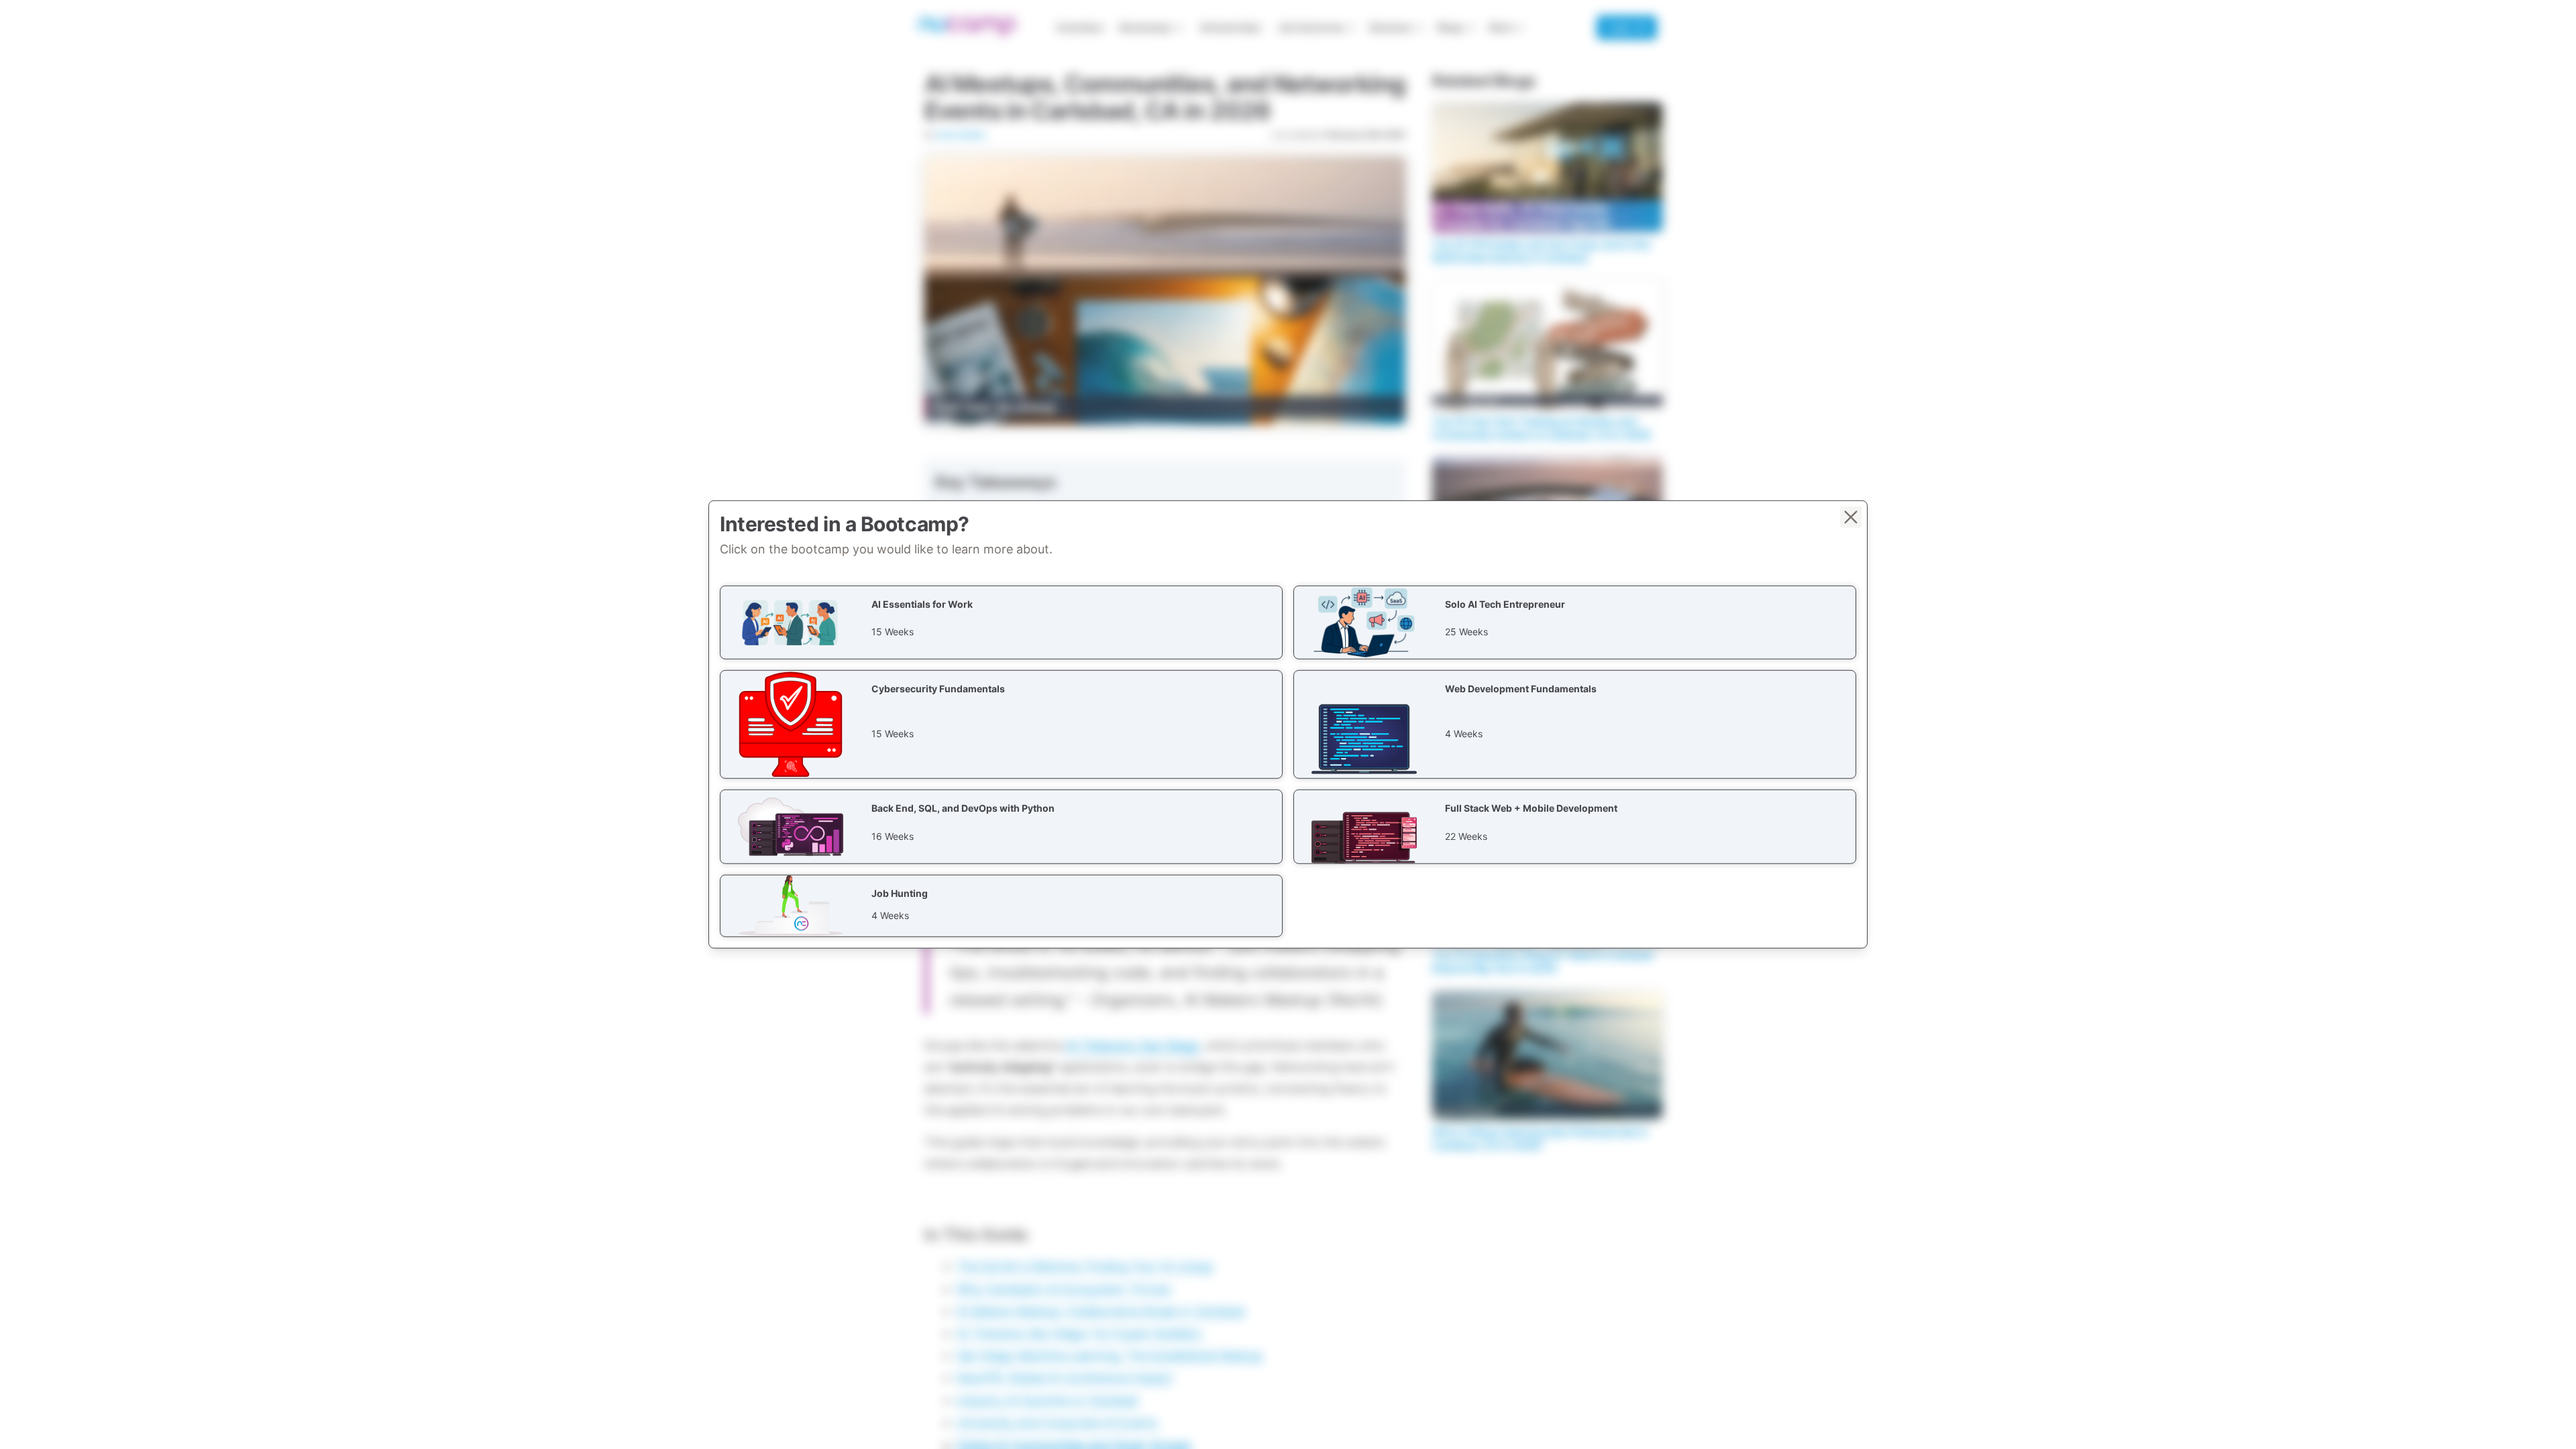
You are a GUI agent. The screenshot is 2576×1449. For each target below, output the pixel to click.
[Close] (1851, 517)
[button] (1001, 623)
